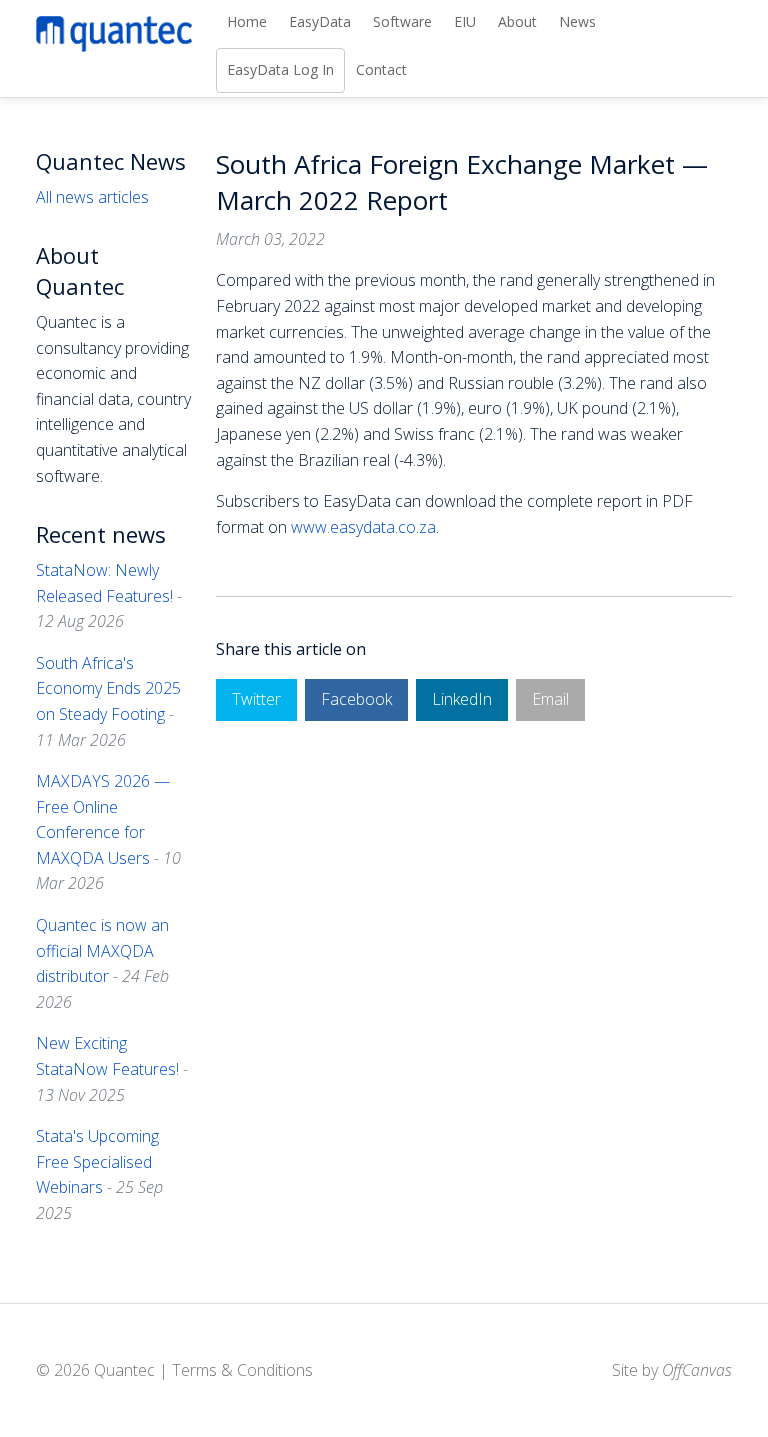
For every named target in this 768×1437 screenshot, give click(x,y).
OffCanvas (697, 1370)
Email (550, 699)
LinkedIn (462, 699)
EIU (465, 21)
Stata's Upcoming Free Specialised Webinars (97, 1161)
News (577, 21)
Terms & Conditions (242, 1370)
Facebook (356, 699)
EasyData (320, 21)
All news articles (92, 197)
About (517, 21)
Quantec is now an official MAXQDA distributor (102, 950)
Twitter (256, 699)
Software (402, 21)
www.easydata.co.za (363, 527)
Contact (381, 69)
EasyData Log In (280, 69)
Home (247, 21)
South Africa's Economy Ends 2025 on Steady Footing (108, 688)
